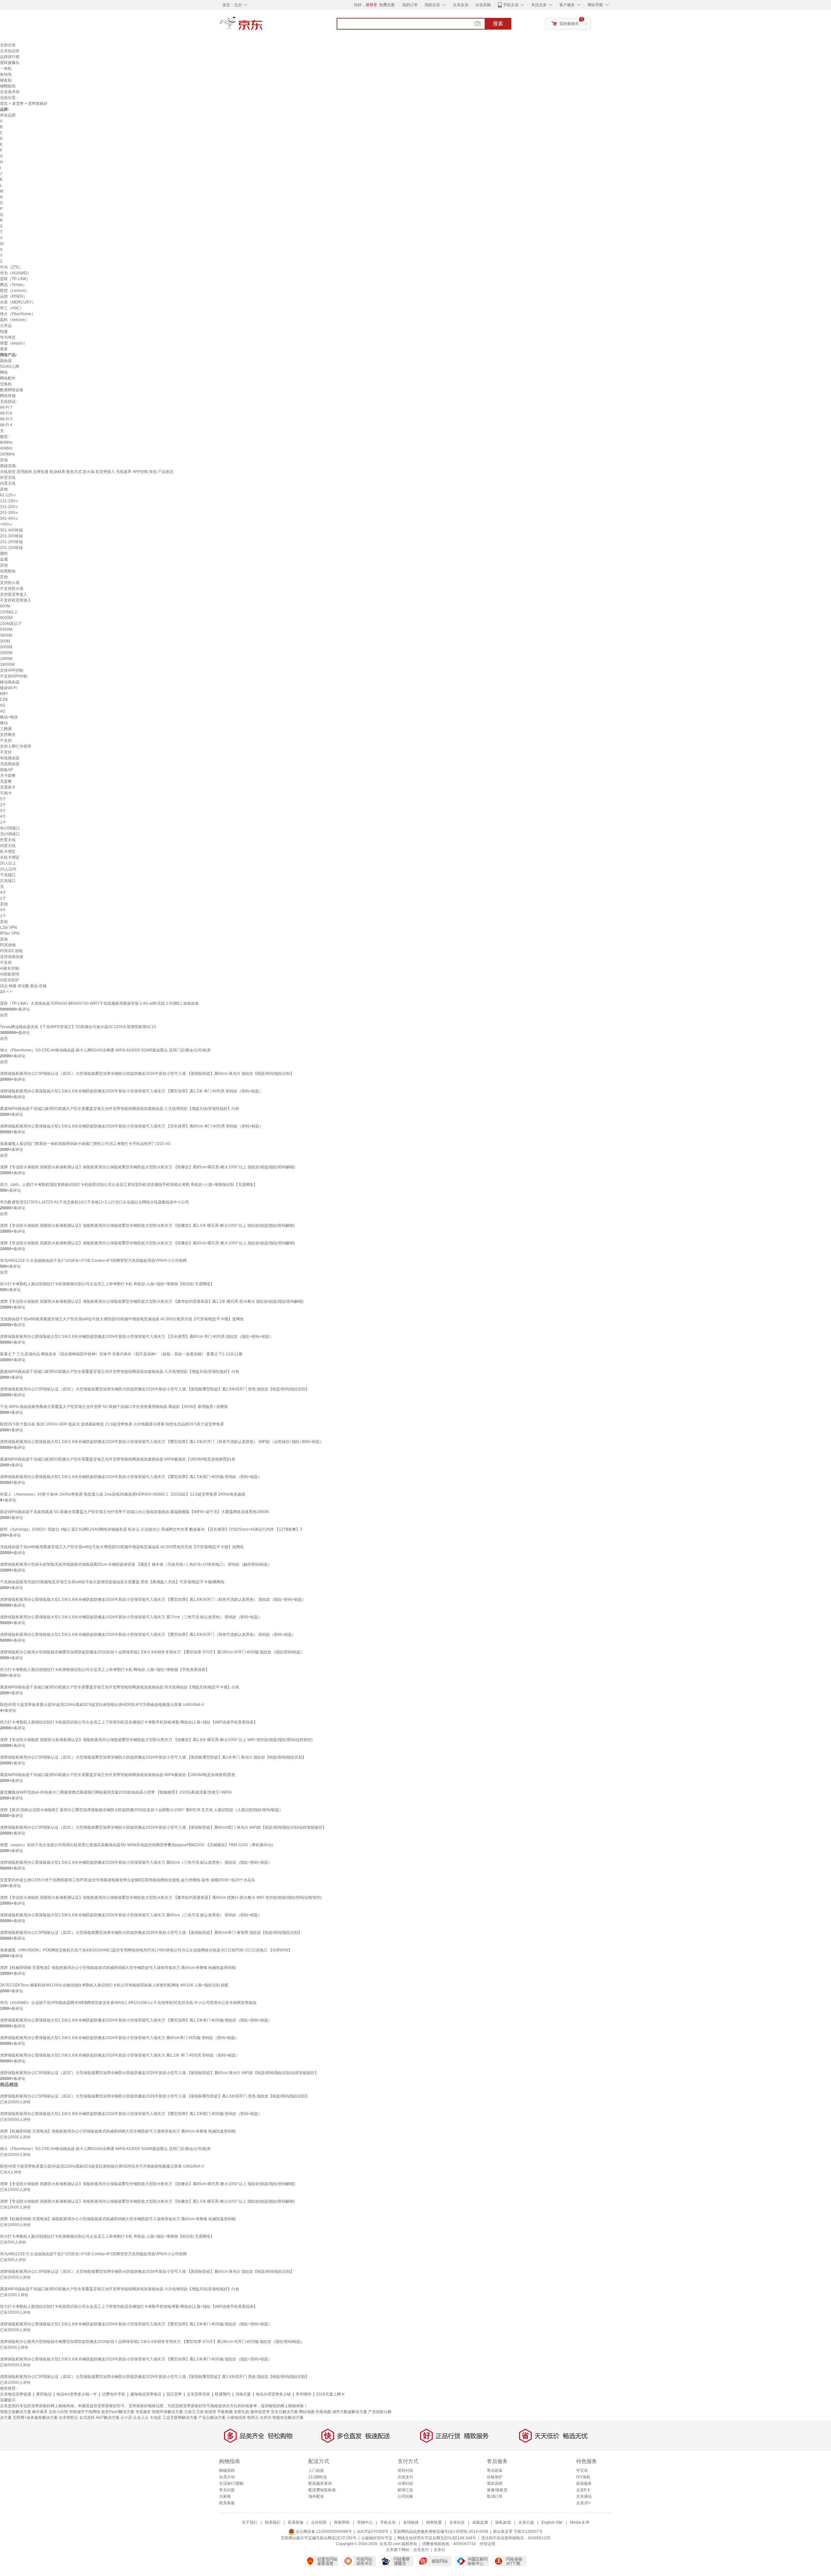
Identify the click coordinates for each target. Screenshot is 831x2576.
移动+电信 (9, 717)
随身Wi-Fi (8, 688)
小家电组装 (236, 2418)
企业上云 (141, 2418)
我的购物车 (569, 24)
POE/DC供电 (11, 951)
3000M (6, 647)
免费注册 (387, 5)
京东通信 (584, 2496)
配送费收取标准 (322, 2490)
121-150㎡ (9, 501)
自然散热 (8, 571)
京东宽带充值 (198, 2394)
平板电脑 (225, 2412)
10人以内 (8, 869)
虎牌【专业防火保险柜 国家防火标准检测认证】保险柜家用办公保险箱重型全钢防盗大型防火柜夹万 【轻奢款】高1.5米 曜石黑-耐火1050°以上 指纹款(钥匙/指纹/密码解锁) (147, 1226)
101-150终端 (11, 548)
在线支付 (405, 2477)
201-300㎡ (9, 513)
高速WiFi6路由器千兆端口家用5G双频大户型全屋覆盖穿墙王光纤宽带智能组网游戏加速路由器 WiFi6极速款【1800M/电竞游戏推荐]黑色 (118, 1775)
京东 (263, 26)
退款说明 (495, 2483)
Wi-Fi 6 (6, 413)
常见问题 (227, 2490)
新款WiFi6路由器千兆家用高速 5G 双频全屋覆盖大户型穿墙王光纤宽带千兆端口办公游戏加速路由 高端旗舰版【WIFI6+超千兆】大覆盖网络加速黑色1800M (134, 1512)
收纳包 (6, 74)
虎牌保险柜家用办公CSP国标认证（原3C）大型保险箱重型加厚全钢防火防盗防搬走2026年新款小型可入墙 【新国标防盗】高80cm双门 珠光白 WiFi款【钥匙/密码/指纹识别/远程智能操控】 (163, 1827)
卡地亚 (155, 2418)
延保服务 (584, 2483)
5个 (3, 799)
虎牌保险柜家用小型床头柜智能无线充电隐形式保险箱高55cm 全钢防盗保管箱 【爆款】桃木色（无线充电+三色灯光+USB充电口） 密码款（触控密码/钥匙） (136, 1564)
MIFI (4, 694)
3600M (6, 635)
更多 (4, 349)
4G (3, 711)
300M (5, 641)
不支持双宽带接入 (16, 600)
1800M (6, 659)
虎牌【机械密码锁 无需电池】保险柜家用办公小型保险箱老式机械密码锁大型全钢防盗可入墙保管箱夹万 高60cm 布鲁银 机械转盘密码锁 (118, 1968)
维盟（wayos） (13, 343)
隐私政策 (503, 2522)
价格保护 (495, 2477)
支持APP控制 (12, 670)
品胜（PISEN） (14, 296)
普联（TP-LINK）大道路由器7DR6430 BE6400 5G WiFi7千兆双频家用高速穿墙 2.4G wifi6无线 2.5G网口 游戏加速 (99, 1003)
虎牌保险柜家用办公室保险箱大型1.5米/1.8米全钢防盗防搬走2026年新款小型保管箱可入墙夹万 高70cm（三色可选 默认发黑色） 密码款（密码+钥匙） (131, 1617)
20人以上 (8, 863)
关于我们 (250, 2522)
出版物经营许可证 (377, 2538)
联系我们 (273, 2522)
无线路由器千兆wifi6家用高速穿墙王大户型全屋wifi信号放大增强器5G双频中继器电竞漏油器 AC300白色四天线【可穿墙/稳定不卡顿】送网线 (122, 1319)
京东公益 (526, 2522)
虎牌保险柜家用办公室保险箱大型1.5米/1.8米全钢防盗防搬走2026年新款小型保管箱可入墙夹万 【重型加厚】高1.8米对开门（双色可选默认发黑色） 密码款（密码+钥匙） (148, 1635)
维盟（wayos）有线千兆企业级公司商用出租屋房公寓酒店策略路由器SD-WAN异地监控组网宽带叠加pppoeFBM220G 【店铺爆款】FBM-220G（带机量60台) (137, 1845)
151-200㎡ (9, 507)
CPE (4, 700)
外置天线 (8, 478)
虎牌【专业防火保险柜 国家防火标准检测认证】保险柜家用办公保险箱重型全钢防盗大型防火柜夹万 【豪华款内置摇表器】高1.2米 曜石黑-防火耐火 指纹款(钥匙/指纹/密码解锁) (152, 1301)
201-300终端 (11, 536)
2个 (3, 805)
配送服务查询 (320, 2483)
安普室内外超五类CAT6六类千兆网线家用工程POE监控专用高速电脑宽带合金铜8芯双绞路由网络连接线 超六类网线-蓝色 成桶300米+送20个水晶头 (128, 1880)
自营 (4, 1015)
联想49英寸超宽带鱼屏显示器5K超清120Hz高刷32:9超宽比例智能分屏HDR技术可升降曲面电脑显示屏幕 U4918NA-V (102, 1705)
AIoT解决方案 (108, 2418)
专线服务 (143, 2412)
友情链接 (411, 2522)
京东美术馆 (10, 92)
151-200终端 (11, 542)
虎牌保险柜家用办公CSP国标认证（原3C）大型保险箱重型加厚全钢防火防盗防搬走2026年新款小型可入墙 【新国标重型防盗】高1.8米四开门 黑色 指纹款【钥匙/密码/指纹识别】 (155, 1389)
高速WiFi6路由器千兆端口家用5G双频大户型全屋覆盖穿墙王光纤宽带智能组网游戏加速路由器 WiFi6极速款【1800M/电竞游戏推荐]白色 (118, 1459)
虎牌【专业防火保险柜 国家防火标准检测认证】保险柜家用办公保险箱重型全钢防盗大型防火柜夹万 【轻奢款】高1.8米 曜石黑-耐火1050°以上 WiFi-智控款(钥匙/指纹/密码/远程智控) (156, 1740)
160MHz (7, 454)
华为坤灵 (8, 337)
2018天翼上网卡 (330, 2394)
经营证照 (488, 2544)
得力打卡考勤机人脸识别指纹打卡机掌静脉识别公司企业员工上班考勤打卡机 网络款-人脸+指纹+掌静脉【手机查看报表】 (105, 1670)
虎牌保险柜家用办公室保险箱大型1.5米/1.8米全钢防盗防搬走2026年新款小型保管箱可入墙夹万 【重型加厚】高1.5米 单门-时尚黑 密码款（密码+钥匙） (131, 1091)
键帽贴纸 (8, 86)
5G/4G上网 (10, 367)
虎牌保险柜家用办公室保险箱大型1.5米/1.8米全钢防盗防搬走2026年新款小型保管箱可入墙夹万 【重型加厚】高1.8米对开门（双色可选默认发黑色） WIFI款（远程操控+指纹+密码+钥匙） (162, 1442)
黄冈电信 (44, 2394)
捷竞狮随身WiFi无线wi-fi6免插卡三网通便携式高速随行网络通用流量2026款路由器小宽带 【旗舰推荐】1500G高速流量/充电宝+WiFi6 (116, 1792)
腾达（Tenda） (13, 285)
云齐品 (6, 326)
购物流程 (227, 2470)
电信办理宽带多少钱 (273, 2394)
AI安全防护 (10, 980)
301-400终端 (11, 530)
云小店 (126, 2418)
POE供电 (8, 945)
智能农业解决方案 (288, 2418)
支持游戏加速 (12, 957)
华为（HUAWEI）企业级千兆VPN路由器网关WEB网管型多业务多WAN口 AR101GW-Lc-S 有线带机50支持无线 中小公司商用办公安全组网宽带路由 (128, 2003)
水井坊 (266, 2418)
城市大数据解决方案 (350, 2412)
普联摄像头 (10, 63)
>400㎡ (6, 524)
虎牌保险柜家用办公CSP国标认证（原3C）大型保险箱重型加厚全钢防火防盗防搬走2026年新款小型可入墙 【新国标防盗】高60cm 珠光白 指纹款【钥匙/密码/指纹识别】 (147, 1074)
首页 (4, 104)
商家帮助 (342, 2522)
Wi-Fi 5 (6, 419)
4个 (3, 816)
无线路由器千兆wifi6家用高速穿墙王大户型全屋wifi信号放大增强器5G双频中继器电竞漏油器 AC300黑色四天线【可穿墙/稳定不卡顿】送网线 (122, 1547)
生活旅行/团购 (231, 2483)
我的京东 (432, 5)
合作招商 (319, 2522)
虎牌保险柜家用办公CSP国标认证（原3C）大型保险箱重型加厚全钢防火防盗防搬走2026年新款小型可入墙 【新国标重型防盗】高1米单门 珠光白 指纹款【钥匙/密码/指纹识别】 (153, 1757)
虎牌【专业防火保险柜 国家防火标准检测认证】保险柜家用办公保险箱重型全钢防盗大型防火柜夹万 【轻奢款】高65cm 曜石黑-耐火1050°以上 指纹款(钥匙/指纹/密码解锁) (148, 1243)
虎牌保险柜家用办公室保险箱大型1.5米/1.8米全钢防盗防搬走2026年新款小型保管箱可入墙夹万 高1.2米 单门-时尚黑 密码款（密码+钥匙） (120, 2055)
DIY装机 (583, 2477)
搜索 (498, 24)
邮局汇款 (405, 2490)
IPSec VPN (10, 933)
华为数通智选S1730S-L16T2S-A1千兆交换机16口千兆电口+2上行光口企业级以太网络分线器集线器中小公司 (94, 1202)
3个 (3, 811)
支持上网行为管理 (16, 746)
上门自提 (316, 2470)
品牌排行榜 (10, 57)
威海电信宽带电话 (146, 2394)
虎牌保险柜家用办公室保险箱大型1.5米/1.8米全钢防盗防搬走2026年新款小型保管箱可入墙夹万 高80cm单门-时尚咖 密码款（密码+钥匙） (119, 2038)
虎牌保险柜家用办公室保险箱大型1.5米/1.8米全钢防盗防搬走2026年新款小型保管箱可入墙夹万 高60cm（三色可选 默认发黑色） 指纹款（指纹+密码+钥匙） (136, 1862)
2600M (6, 653)
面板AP (6, 770)
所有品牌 (8, 115)
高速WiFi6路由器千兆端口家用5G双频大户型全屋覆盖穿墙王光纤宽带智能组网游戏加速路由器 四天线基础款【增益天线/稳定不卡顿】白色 (120, 1687)
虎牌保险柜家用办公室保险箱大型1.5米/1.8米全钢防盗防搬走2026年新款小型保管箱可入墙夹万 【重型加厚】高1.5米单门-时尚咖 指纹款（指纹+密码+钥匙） (136, 2020)
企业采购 (483, 5)
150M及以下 (11, 624)
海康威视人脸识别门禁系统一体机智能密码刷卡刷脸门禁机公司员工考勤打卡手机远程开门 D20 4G (85, 1144)
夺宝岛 (582, 2470)
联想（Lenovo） (14, 291)
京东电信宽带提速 (16, 2394)
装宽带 (18, 104)
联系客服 (227, 2503)
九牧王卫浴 (194, 2412)
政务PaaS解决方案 (118, 2412)
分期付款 (405, 2483)
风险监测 (480, 2522)
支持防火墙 (10, 583)
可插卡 (6, 793)
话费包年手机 (114, 2394)
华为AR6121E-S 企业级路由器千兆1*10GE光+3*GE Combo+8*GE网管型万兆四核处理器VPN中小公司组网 (93, 1261)
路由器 (6, 361)
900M (5, 606)
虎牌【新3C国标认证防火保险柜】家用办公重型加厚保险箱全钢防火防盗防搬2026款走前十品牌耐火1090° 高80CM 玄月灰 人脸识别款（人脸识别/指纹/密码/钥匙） (142, 1810)
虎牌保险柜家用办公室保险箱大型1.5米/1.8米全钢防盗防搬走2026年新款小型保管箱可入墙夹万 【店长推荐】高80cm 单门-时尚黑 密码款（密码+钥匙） (132, 1126)
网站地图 (307, 2412)
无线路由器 (10, 764)
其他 (4, 460)
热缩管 (210, 2412)
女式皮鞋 (87, 2418)
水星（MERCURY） (18, 302)
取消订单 (495, 2496)
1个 (3, 822)
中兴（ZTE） (11, 267)
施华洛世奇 (260, 2412)
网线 (4, 372)
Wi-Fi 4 (6, 425)
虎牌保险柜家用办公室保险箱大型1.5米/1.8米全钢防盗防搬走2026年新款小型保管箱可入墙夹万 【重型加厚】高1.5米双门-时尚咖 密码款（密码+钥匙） (131, 1477)
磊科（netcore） (14, 320)
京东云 (440, 2550)
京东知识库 (10, 51)
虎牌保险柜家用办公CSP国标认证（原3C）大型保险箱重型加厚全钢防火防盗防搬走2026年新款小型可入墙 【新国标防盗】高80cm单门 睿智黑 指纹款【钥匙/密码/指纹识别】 (151, 1933)
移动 (4, 723)
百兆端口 (8, 881)
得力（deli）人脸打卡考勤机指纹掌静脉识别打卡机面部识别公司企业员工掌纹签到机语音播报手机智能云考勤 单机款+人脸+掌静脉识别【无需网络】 (129, 1185)
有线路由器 (10, 758)
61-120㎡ (8, 495)
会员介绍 (227, 2477)
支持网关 (8, 735)
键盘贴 (6, 80)
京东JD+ (584, 2503)
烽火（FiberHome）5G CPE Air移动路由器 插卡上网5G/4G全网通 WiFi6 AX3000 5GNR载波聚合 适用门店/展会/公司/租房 (105, 1050)
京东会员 (461, 5)
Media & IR (580, 2522)
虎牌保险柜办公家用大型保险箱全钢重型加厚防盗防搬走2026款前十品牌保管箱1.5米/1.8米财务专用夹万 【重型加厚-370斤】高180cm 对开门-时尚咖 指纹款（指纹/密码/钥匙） (152, 1652)
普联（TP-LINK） (15, 279)
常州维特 (304, 2394)
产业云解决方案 (212, 2418)
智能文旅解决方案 (16, 2412)
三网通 (6, 729)
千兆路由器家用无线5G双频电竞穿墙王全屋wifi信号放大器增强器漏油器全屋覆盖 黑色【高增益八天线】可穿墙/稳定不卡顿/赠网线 (112, 1582)
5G (3, 705)
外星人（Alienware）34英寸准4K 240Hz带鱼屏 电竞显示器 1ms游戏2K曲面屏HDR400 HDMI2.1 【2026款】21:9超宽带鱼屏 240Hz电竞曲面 (123, 1494)
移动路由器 (10, 682)
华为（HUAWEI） (16, 273)
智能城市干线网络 (85, 2412)
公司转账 (405, 2496)
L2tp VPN (8, 927)
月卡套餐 (8, 776)
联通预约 (223, 2394)
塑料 (4, 554)
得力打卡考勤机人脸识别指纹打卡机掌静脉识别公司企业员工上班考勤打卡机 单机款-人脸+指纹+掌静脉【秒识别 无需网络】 (107, 1284)
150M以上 (9, 612)
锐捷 (4, 331)
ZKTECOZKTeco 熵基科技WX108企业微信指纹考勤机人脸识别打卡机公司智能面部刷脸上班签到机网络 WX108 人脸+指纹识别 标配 (114, 1985)
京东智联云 (68, 2418)
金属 (4, 559)
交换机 (6, 384)
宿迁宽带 (174, 2394)
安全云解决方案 (284, 2412)
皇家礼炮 (242, 2412)
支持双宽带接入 (14, 594)
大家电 (225, 2496)
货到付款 (405, 2470)
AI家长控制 (10, 968)
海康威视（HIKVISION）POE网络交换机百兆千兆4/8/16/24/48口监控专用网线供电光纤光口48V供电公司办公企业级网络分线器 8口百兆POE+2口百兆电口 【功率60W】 (146, 1950)
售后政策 (495, 2470)
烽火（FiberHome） (18, 314)
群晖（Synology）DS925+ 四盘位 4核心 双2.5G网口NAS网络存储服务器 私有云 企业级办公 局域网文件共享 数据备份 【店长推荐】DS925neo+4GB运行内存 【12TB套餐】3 (151, 1529)
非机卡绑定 (10, 857)
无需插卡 (8, 787)
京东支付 (421, 2550)
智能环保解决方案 (167, 2412)
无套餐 (6, 781)
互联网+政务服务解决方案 (35, 2418)
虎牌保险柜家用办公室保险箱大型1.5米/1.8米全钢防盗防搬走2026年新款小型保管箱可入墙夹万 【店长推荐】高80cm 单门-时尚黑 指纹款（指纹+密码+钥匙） (137, 1337)
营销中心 (365, 2522)
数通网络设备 (12, 390)
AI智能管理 (10, 974)
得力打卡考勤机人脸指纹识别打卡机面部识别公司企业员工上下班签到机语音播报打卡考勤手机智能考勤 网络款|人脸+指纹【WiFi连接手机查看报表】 (129, 1722)
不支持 (6, 740)
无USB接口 (10, 834)
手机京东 (511, 5)
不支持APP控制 (14, 676)
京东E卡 (583, 2490)
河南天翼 (243, 2394)
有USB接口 (10, 828)
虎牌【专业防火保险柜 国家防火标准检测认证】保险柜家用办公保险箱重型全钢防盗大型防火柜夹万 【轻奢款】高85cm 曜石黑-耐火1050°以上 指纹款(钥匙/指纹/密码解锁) (148, 1167)
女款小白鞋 (58, 2412)
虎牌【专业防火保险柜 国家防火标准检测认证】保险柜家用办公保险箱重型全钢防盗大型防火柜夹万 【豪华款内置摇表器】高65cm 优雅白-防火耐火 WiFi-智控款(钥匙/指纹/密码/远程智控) (161, 1898)
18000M (7, 665)
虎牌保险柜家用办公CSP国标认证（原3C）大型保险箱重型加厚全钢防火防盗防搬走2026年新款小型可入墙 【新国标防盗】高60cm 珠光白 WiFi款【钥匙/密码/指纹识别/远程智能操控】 (159, 2073)
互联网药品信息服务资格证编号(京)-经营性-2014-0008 (441, 2532)
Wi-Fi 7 (6, 407)
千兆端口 (8, 875)
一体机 (6, 68)
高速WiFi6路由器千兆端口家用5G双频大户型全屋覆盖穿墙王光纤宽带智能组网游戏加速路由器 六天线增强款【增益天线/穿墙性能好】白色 (120, 1372)
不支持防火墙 (12, 589)
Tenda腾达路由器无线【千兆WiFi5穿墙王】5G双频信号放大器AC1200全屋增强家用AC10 (78, 1027)
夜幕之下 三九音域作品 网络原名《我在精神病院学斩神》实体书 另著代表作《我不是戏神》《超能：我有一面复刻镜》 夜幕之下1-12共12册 (121, 1354)
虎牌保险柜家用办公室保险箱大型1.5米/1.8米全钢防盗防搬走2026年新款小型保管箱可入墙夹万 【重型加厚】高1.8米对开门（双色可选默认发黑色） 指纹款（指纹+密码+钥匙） (153, 1599)
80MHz (6, 442)
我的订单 (410, 5)
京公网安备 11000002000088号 (323, 2532)
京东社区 (457, 2522)
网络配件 (8, 378)
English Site (552, 2522)
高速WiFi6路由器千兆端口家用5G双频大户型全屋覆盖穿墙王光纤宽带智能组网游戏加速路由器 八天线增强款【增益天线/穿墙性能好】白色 (120, 1109)
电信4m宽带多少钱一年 (77, 2394)
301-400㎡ (9, 518)
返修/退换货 (497, 2490)
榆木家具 (40, 2412)
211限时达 (318, 2477)
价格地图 (323, 2412)
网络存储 (8, 396)
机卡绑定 (8, 852)
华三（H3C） (12, 308)
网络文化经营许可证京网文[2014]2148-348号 (437, 2538)
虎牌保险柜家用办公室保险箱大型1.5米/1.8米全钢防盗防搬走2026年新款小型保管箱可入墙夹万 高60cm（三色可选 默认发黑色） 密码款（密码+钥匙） (131, 1915)
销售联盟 (434, 2522)
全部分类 (8, 45)
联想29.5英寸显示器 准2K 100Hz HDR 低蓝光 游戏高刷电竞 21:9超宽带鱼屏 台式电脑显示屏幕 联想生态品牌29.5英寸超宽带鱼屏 (112, 1424)
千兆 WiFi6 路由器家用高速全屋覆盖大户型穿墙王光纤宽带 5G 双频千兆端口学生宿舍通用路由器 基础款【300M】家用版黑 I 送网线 (114, 1407)
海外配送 (316, 2496)
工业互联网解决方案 (180, 2418)
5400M (6, 629)
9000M (6, 618)
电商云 (253, 2418)
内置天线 (8, 483)
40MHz (6, 448)
